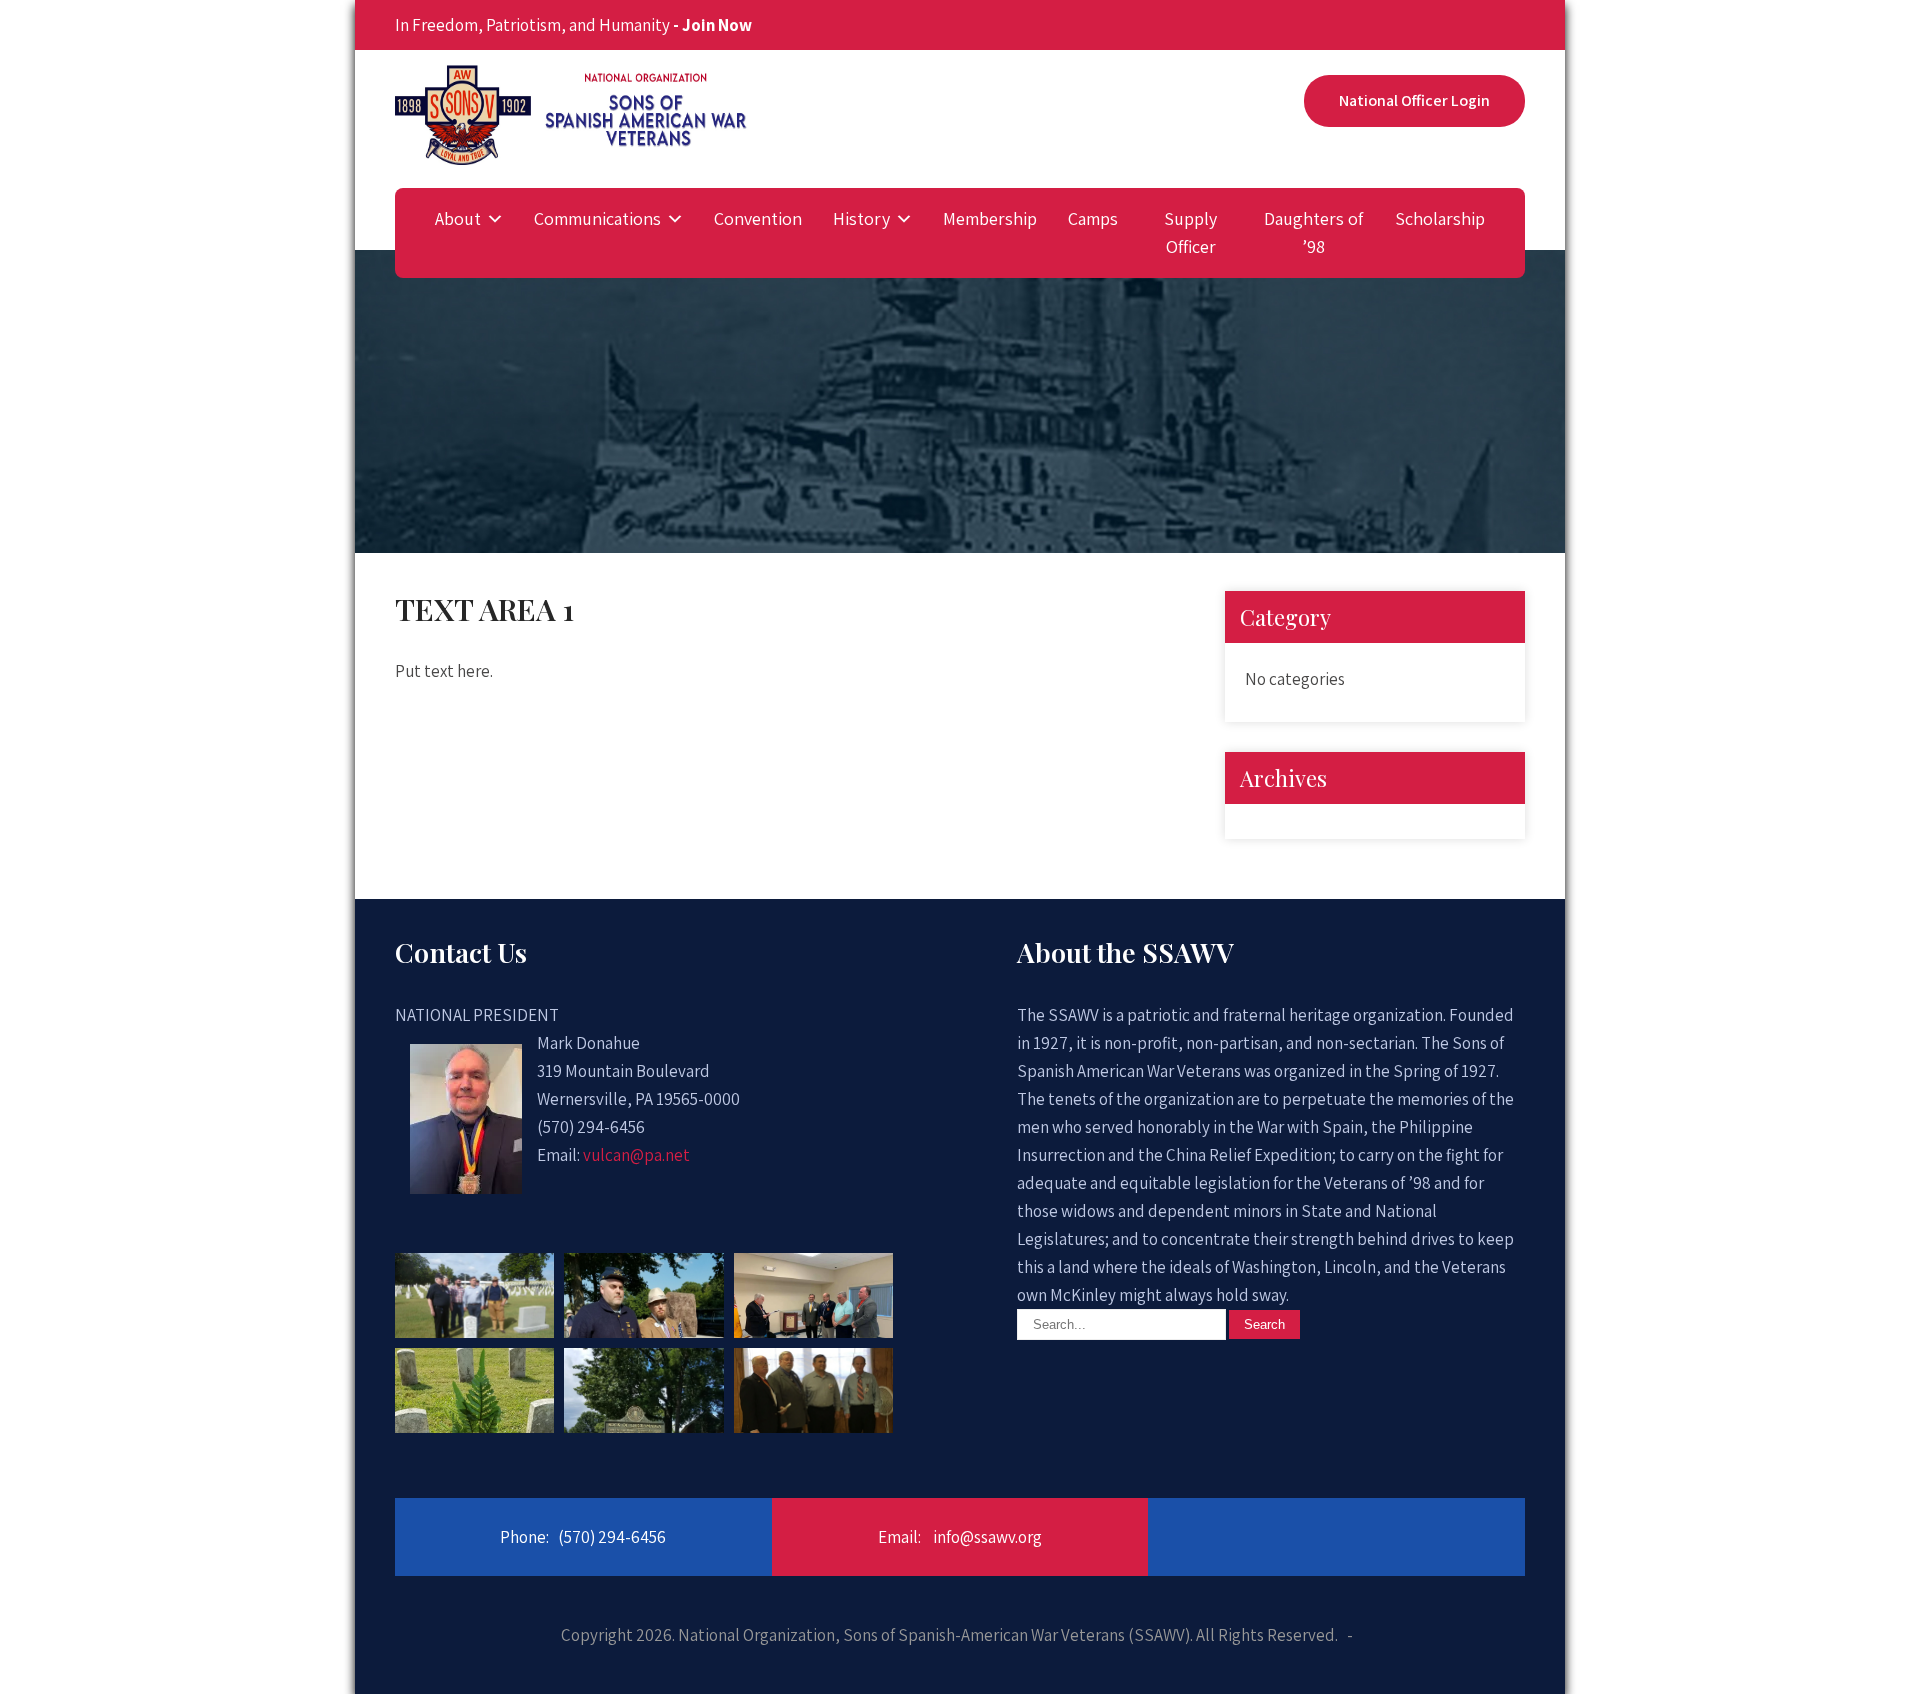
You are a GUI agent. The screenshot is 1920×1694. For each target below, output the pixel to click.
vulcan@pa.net (636, 1155)
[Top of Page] (1870, 1648)
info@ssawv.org (987, 1537)
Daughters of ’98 (1313, 232)
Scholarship (1440, 218)
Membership (990, 218)
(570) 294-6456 (612, 1537)
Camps (1093, 218)
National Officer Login (1414, 100)
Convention (758, 218)
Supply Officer (1190, 232)
